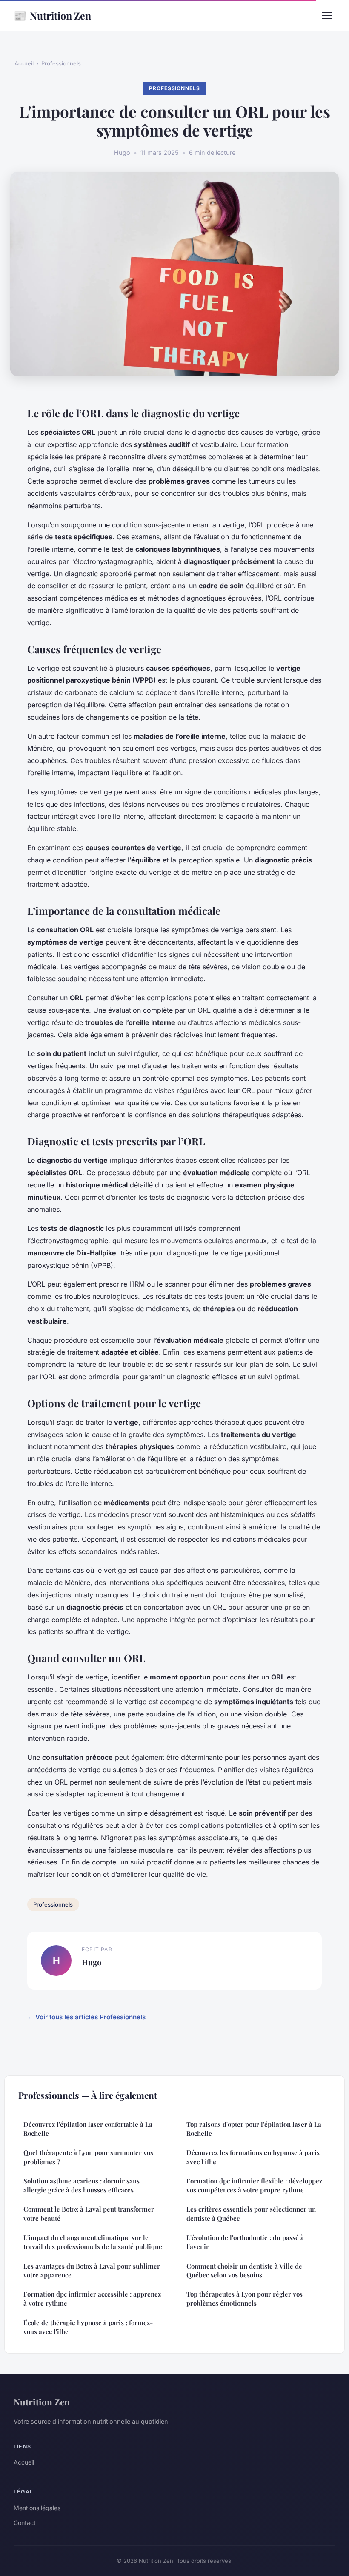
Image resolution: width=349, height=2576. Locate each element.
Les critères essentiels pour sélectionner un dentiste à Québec (251, 2213)
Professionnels (61, 63)
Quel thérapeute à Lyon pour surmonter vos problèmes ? (88, 2157)
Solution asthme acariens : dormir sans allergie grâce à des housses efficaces (82, 2185)
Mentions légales (37, 2508)
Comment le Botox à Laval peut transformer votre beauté (89, 2213)
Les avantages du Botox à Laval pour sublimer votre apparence (92, 2270)
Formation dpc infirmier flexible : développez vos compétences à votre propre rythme (254, 2185)
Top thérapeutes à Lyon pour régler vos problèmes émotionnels (245, 2298)
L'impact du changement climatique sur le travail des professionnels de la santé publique (93, 2242)
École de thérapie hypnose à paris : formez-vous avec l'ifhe (88, 2327)
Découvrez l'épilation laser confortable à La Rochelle (88, 2129)
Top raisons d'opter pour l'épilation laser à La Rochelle (254, 2129)
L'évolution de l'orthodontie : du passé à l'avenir (245, 2242)
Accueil (24, 63)
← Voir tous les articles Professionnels (86, 2017)
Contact (25, 2523)
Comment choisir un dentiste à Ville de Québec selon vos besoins (244, 2270)
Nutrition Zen (52, 15)
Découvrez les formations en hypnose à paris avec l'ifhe (253, 2157)
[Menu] (327, 15)
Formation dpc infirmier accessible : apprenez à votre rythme (92, 2298)
